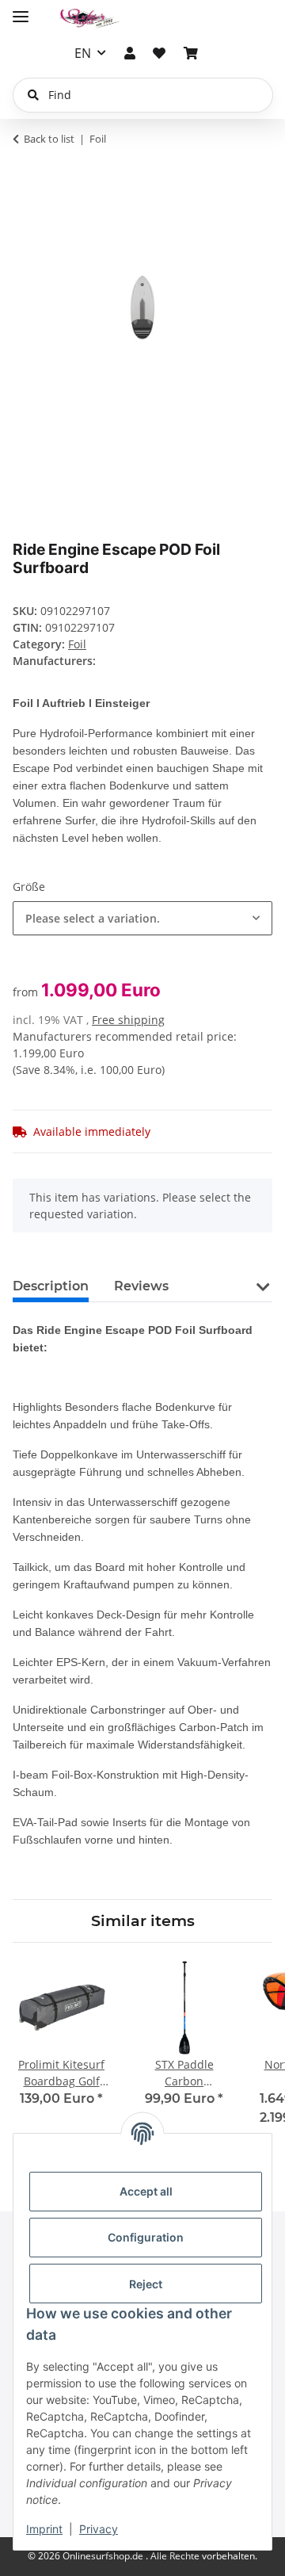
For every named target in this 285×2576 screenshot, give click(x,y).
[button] (130, 53)
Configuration (146, 2237)
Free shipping (128, 1020)
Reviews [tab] (141, 1286)
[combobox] (142, 918)
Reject (146, 2284)
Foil (77, 644)
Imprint (44, 2529)
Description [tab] (51, 1286)
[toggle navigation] (21, 10)
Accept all (146, 2191)
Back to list (49, 139)
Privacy (99, 2529)
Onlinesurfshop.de (104, 2556)
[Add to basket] (25, 169)
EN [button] (83, 53)
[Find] (33, 95)
